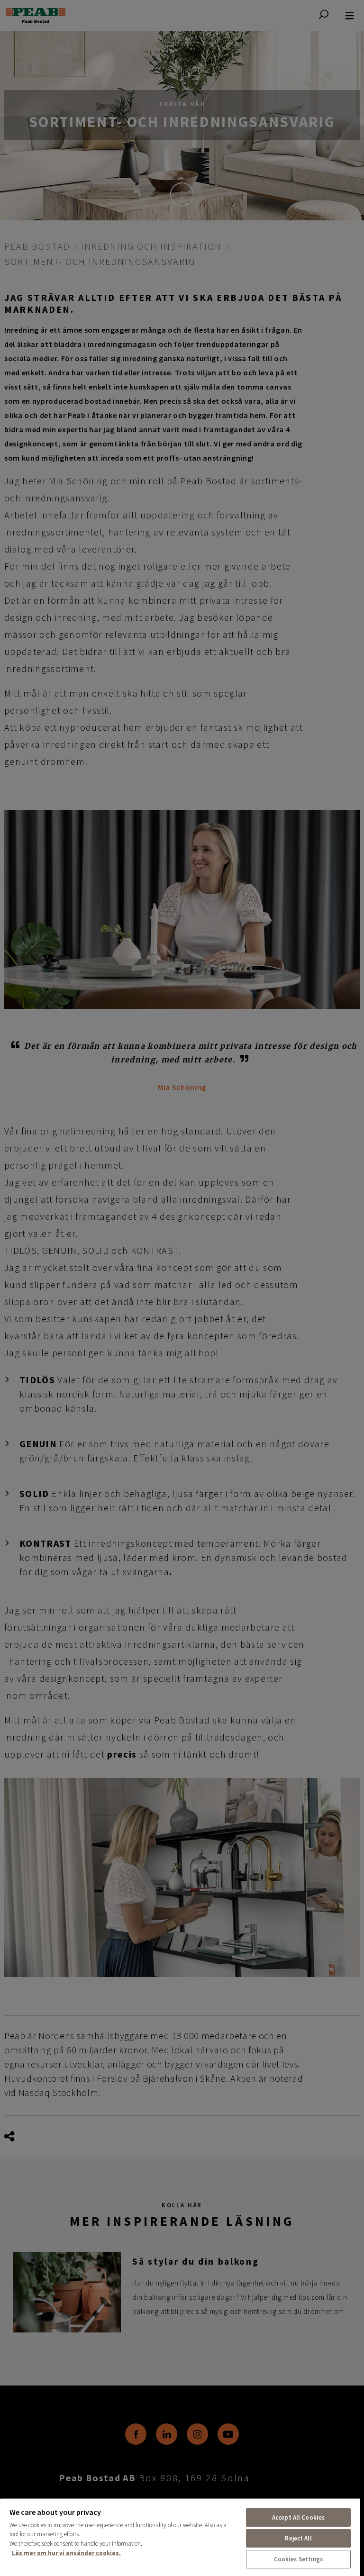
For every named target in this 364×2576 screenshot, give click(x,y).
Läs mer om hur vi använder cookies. (66, 2553)
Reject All (298, 2538)
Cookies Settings (299, 2559)
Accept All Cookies (298, 2517)
